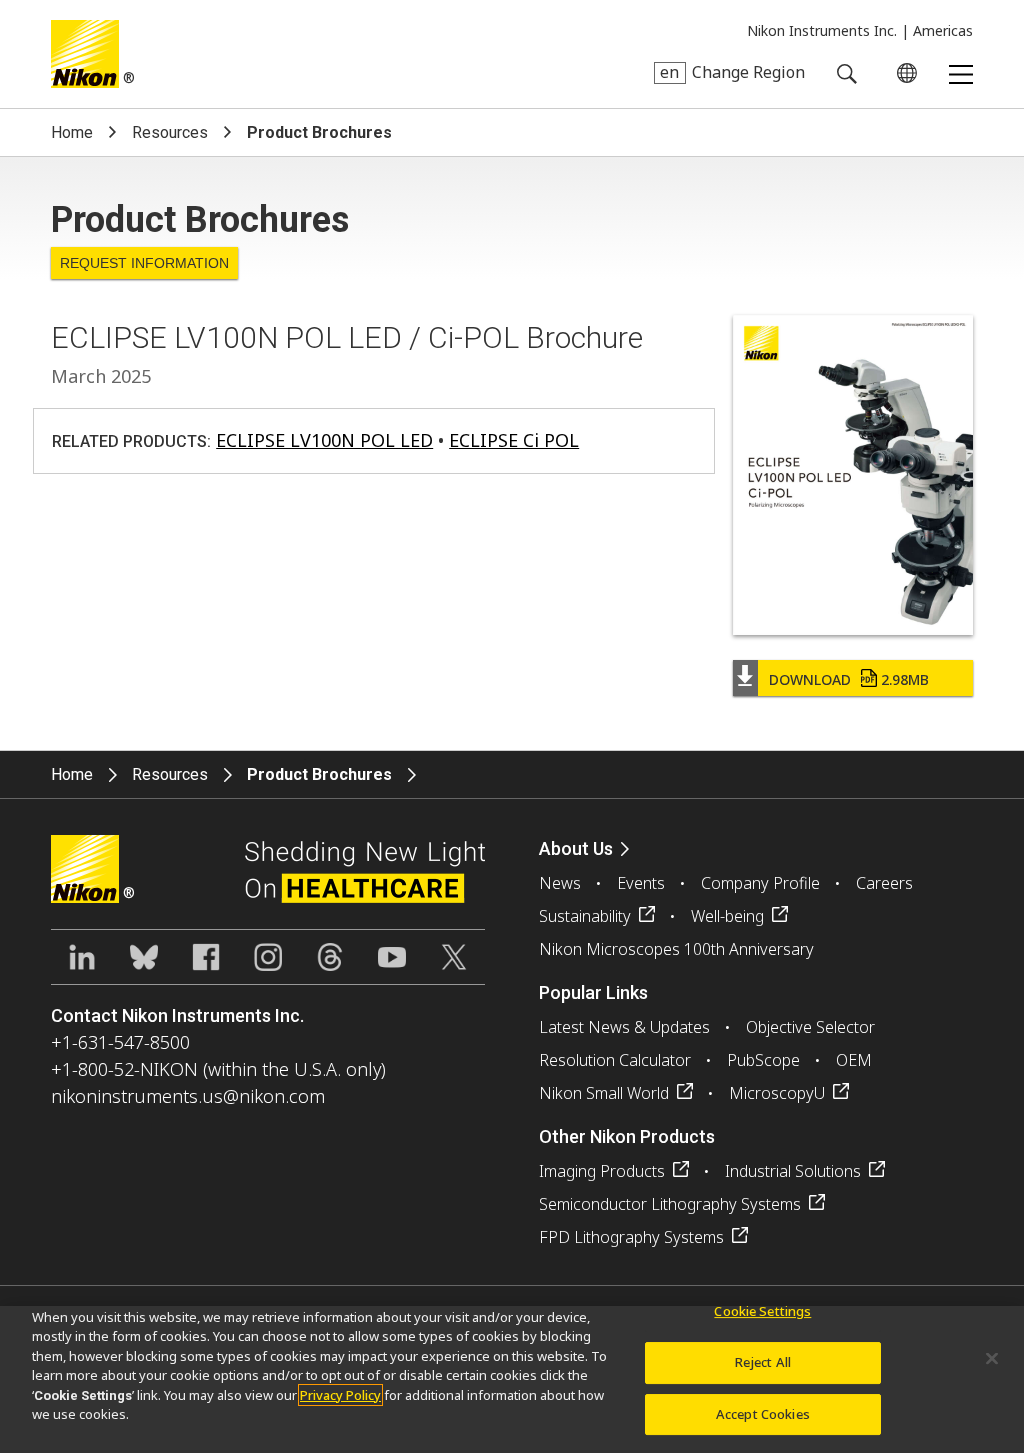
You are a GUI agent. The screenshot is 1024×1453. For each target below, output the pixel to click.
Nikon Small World (604, 1093)
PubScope (763, 1060)
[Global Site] (903, 73)
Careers (884, 883)
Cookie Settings (762, 1312)
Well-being (727, 916)
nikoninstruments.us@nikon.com (188, 1096)
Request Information (144, 263)
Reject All (763, 1362)
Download (849, 679)
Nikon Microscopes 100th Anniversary (676, 949)
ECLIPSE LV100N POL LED (324, 440)
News (560, 883)
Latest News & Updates (624, 1027)
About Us (576, 848)
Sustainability (585, 916)
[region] (512, 1379)
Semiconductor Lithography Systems (670, 1204)
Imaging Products (602, 1171)
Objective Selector (810, 1027)
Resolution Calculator (615, 1060)
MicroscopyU (777, 1093)
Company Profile (760, 883)
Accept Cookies (763, 1414)
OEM (854, 1060)
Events (641, 883)
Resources (170, 132)
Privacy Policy (340, 1395)
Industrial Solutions (793, 1171)
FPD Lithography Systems (631, 1237)
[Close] (992, 1359)
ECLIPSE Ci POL (514, 440)
